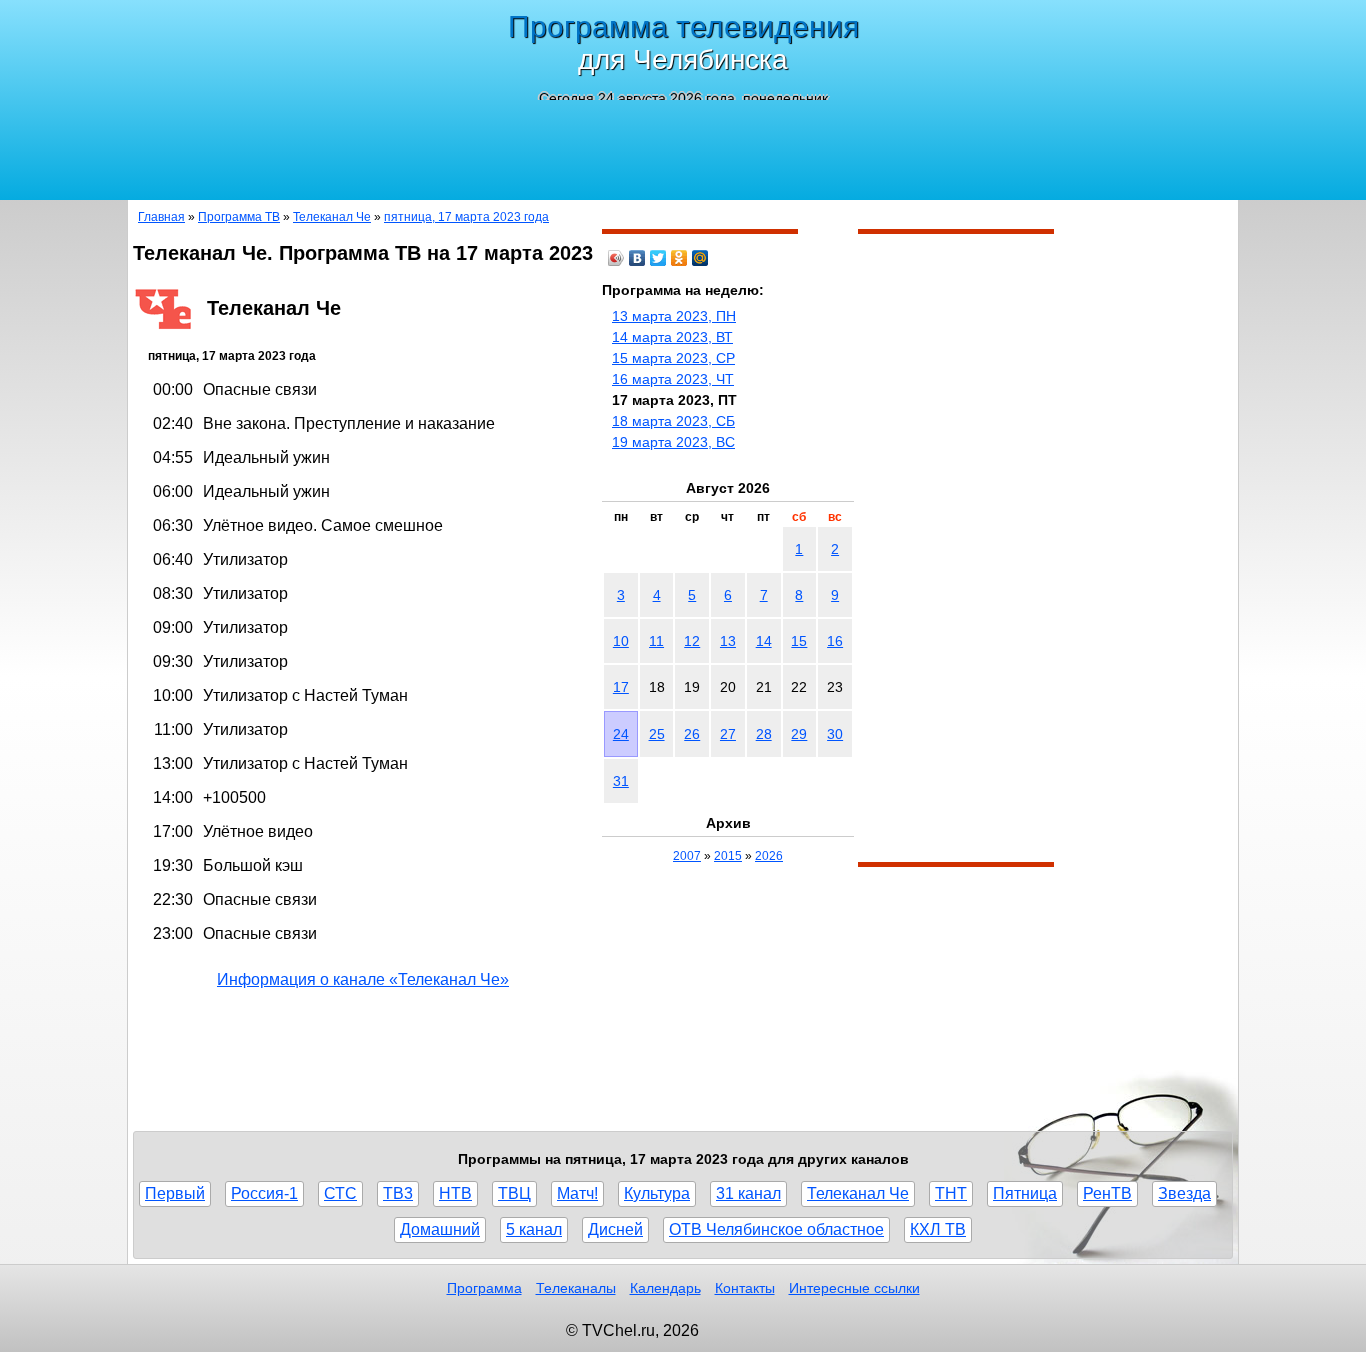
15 (799, 641)
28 (764, 734)
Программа (484, 1288)
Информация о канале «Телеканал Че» (363, 979)
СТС (340, 1193)
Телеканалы (576, 1288)
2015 (728, 856)
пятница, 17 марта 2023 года (466, 217)
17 (621, 687)
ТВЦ (514, 1193)
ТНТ (951, 1193)
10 (621, 641)
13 (728, 641)
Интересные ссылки (854, 1288)
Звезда (1184, 1193)
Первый (175, 1193)
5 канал (534, 1229)
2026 (769, 856)
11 (656, 641)
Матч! (577, 1193)
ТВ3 (398, 1193)
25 (657, 734)
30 (835, 734)
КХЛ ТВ (938, 1229)
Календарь (665, 1288)
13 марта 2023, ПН (674, 316)
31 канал (748, 1193)
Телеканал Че (332, 217)
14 (764, 641)
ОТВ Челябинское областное (776, 1229)
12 (692, 641)
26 (692, 734)
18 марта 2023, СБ (673, 421)
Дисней (615, 1229)
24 (621, 734)
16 (835, 641)
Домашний (440, 1229)
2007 (687, 856)
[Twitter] (658, 258)
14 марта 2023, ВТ (672, 337)
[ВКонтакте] (637, 258)
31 (621, 781)
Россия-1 (264, 1193)
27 (728, 734)
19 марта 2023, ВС (673, 442)
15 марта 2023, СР (673, 358)
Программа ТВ (239, 217)
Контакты (745, 1288)
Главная (161, 217)
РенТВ (1107, 1193)
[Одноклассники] (679, 258)
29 (799, 734)
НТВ (455, 1193)
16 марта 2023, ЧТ (673, 379)
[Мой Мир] (700, 258)
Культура (657, 1193)
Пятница (1025, 1193)
